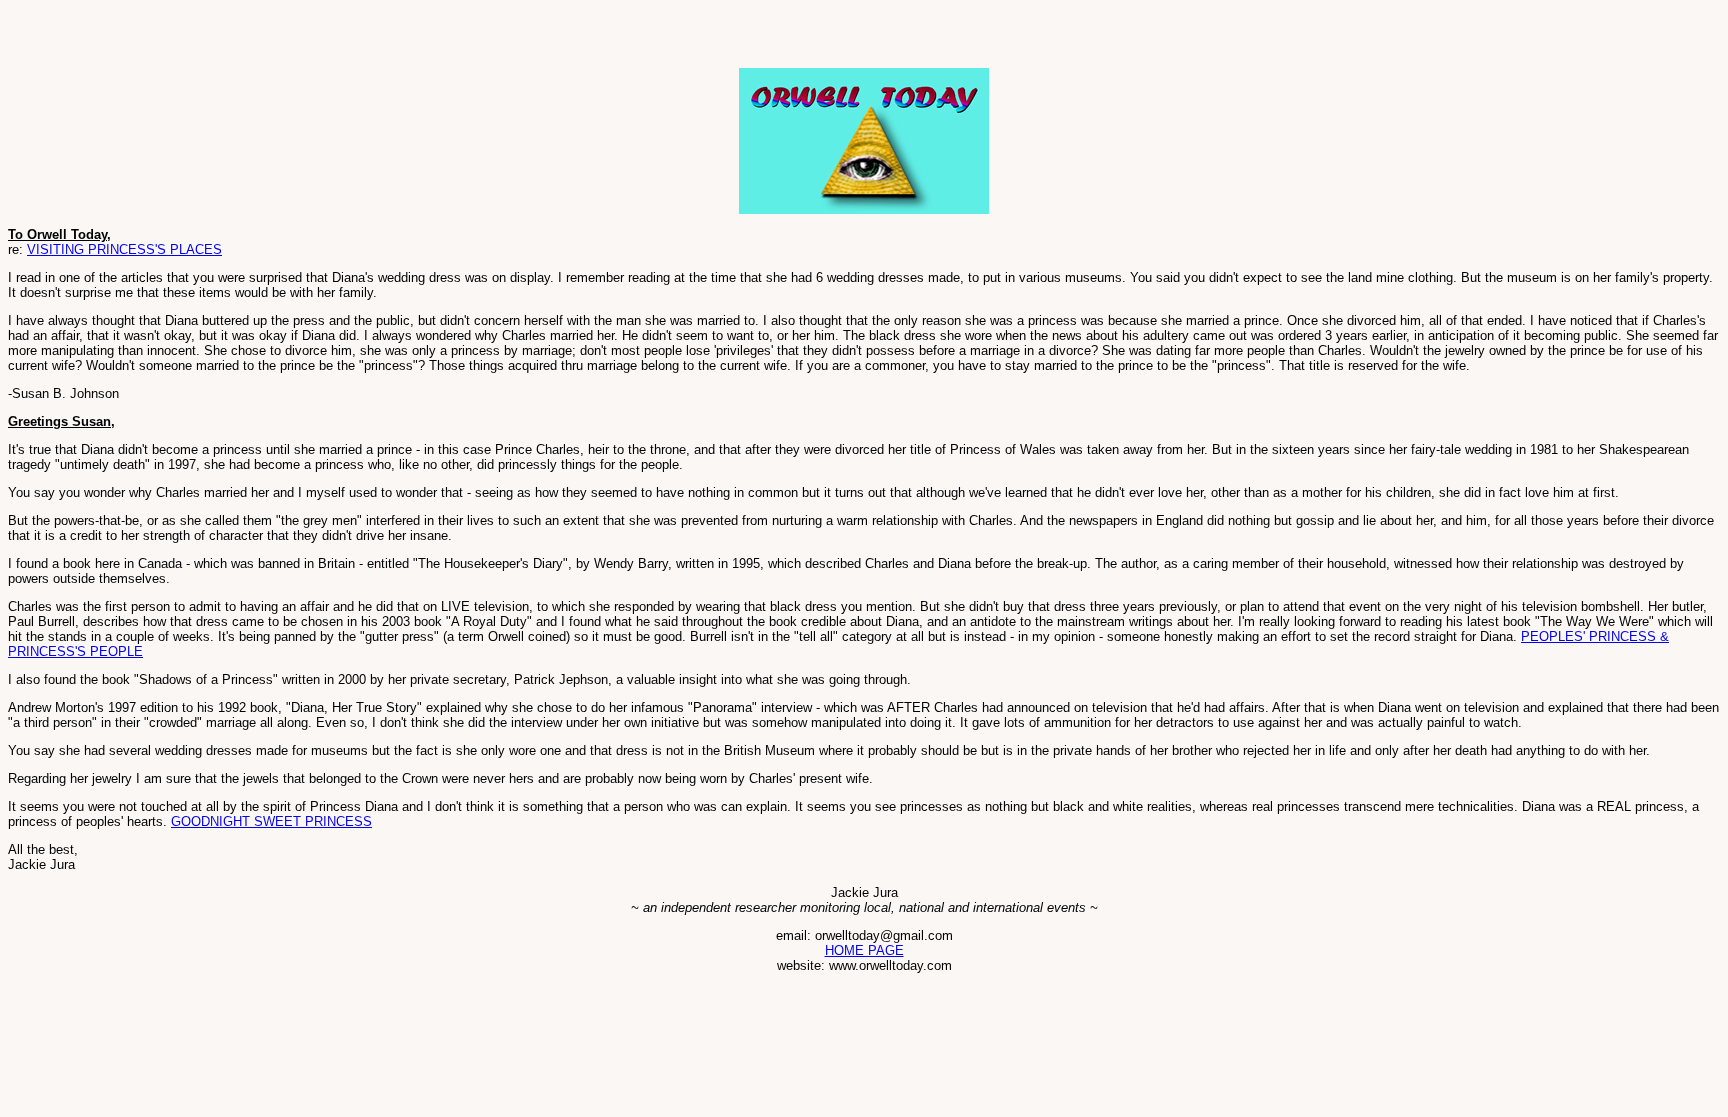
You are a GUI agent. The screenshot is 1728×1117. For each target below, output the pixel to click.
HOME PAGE (864, 950)
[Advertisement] (242, 38)
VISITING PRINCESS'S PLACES (124, 249)
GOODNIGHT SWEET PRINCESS (271, 821)
